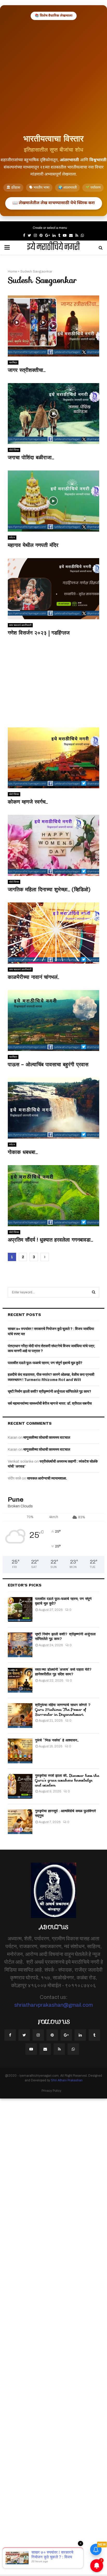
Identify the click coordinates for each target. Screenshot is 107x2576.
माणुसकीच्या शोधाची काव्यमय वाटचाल (47, 1438)
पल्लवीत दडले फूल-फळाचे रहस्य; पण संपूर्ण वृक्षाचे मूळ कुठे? (45, 1363)
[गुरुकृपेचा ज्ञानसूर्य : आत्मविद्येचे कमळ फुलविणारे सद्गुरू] (20, 1822)
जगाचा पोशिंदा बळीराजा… (31, 457)
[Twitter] (24, 2035)
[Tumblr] (94, 2035)
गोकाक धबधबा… (23, 1152)
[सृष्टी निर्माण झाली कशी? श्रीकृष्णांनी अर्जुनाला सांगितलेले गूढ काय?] (20, 1645)
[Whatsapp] (73, 2049)
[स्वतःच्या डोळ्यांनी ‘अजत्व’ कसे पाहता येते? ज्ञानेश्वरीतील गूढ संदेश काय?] (20, 1680)
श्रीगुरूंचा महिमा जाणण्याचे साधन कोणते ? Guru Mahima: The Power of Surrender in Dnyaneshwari (63, 1709)
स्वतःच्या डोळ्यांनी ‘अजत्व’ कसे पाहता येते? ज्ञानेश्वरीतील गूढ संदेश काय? (63, 1672)
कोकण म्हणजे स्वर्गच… (28, 802)
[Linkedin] (80, 2035)
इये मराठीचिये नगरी (53, 248)
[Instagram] (38, 2035)
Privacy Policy (51, 2091)
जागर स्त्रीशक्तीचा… (27, 370)
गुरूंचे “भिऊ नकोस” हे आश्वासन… (57, 1740)
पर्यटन (12, 537)
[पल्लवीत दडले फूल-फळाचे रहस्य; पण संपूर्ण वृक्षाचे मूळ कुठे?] (20, 1609)
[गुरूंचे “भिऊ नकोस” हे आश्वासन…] (20, 1751)
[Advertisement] (53, 76)
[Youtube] (31, 2049)
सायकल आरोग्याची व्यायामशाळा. (47, 1478)
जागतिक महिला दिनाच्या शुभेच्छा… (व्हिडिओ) (49, 889)
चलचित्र (13, 362)
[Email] (45, 2049)
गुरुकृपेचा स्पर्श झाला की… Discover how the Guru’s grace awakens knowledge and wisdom (67, 1780)
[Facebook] (10, 2035)
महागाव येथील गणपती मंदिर (33, 545)
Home (12, 272)
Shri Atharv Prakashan (67, 2080)
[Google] (66, 2035)
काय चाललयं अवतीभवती (20, 625)
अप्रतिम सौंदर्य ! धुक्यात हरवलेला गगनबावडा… (50, 1240)
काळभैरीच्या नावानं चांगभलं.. (33, 977)
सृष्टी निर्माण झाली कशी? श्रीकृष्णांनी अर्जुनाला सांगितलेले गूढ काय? (49, 1392)
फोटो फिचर (14, 450)
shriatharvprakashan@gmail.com (53, 2005)
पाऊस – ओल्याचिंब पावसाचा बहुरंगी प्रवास (48, 1064)
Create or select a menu (50, 228)
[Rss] (59, 2049)
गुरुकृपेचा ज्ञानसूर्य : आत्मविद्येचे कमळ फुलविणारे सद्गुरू (65, 1813)
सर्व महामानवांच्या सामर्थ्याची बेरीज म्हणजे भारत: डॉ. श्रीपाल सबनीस (50, 1403)
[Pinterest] (52, 2035)
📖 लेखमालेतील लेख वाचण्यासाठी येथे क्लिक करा (54, 203)
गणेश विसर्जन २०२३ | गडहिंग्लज (39, 633)
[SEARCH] (94, 1292)
